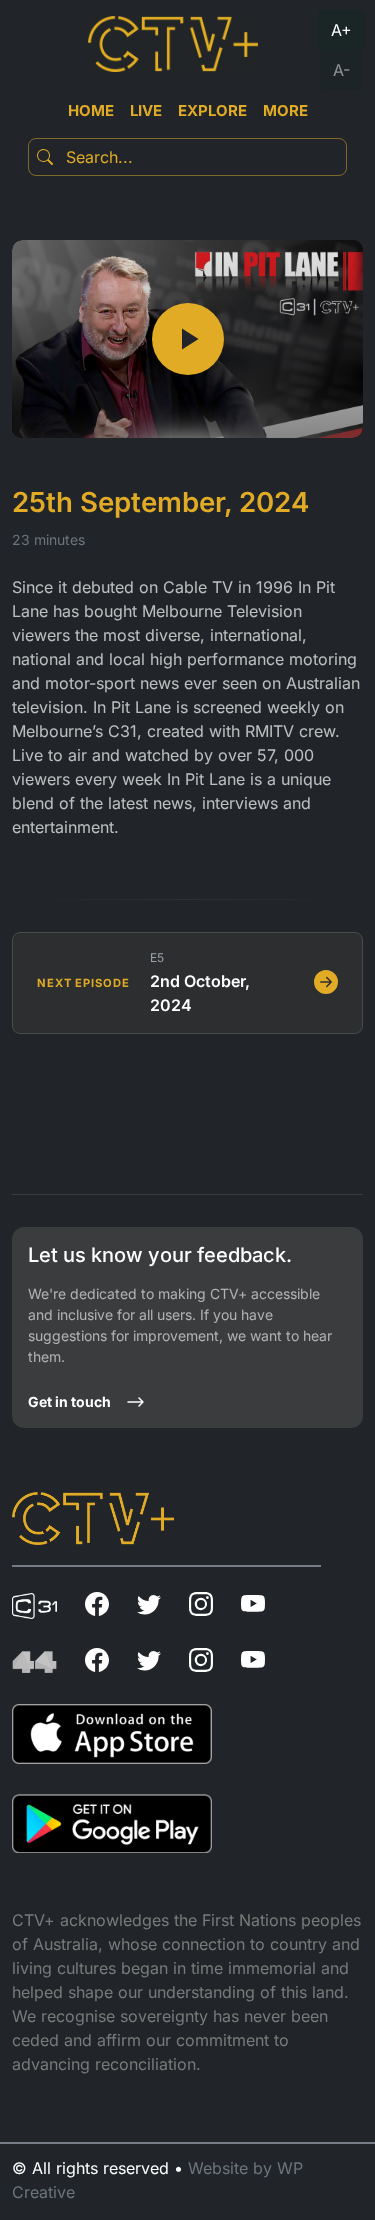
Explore (212, 110)
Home (91, 110)
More (285, 110)
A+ (341, 30)
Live (146, 110)
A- (341, 70)
